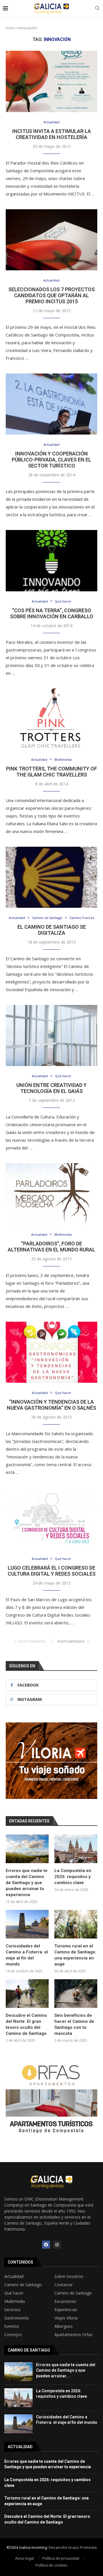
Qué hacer (14, 2293)
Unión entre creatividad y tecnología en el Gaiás (51, 1088)
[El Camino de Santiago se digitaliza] (51, 877)
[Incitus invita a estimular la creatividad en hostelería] (51, 81)
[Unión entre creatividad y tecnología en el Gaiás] (51, 1035)
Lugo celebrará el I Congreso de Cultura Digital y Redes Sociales (52, 1571)
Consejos (13, 2335)
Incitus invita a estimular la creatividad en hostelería (52, 134)
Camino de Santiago (23, 2285)
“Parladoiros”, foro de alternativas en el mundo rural (51, 1247)
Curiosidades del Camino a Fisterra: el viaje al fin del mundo (27, 1955)
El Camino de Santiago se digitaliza (52, 930)
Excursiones (65, 2301)
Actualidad (14, 2276)
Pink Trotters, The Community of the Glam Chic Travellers (51, 772)
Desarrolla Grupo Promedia (73, 2547)
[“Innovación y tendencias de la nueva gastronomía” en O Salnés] (51, 1352)
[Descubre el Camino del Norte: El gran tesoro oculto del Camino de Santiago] (27, 1994)
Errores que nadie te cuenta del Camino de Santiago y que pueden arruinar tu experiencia (27, 1883)
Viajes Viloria (66, 2318)
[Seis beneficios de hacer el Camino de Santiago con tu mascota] (76, 1994)
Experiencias (66, 2310)
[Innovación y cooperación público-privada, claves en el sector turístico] (51, 404)
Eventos (12, 2326)
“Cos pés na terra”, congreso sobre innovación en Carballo (52, 613)
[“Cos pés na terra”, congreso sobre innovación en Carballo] (51, 561)
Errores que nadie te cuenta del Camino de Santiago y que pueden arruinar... (66, 2370)
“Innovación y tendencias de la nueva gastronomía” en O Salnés (51, 1405)
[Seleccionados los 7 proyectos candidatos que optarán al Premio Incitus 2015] (51, 240)
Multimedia (15, 2301)
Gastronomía (16, 2318)
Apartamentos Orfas (73, 2335)
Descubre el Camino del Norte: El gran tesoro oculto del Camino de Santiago (26, 2024)
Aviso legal (24, 2558)
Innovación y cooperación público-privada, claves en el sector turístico (51, 460)
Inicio (10, 28)
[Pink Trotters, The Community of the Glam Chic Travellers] (51, 719)
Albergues (64, 2326)
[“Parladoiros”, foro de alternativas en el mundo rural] (51, 1194)
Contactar (64, 2285)
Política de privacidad (61, 2558)
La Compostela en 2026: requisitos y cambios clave (73, 1877)
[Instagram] (57, 2245)
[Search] (97, 9)
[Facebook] (46, 2245)
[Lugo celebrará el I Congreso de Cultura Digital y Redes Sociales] (51, 1518)
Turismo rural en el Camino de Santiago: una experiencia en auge (75, 1955)
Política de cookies (51, 2565)
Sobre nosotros (69, 2276)
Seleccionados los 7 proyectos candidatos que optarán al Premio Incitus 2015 (51, 295)
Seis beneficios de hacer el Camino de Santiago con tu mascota (74, 2024)
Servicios (12, 2310)
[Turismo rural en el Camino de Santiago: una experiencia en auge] (76, 1924)
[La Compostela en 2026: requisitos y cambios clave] (76, 1849)
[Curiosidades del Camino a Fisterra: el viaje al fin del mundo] (27, 1924)
